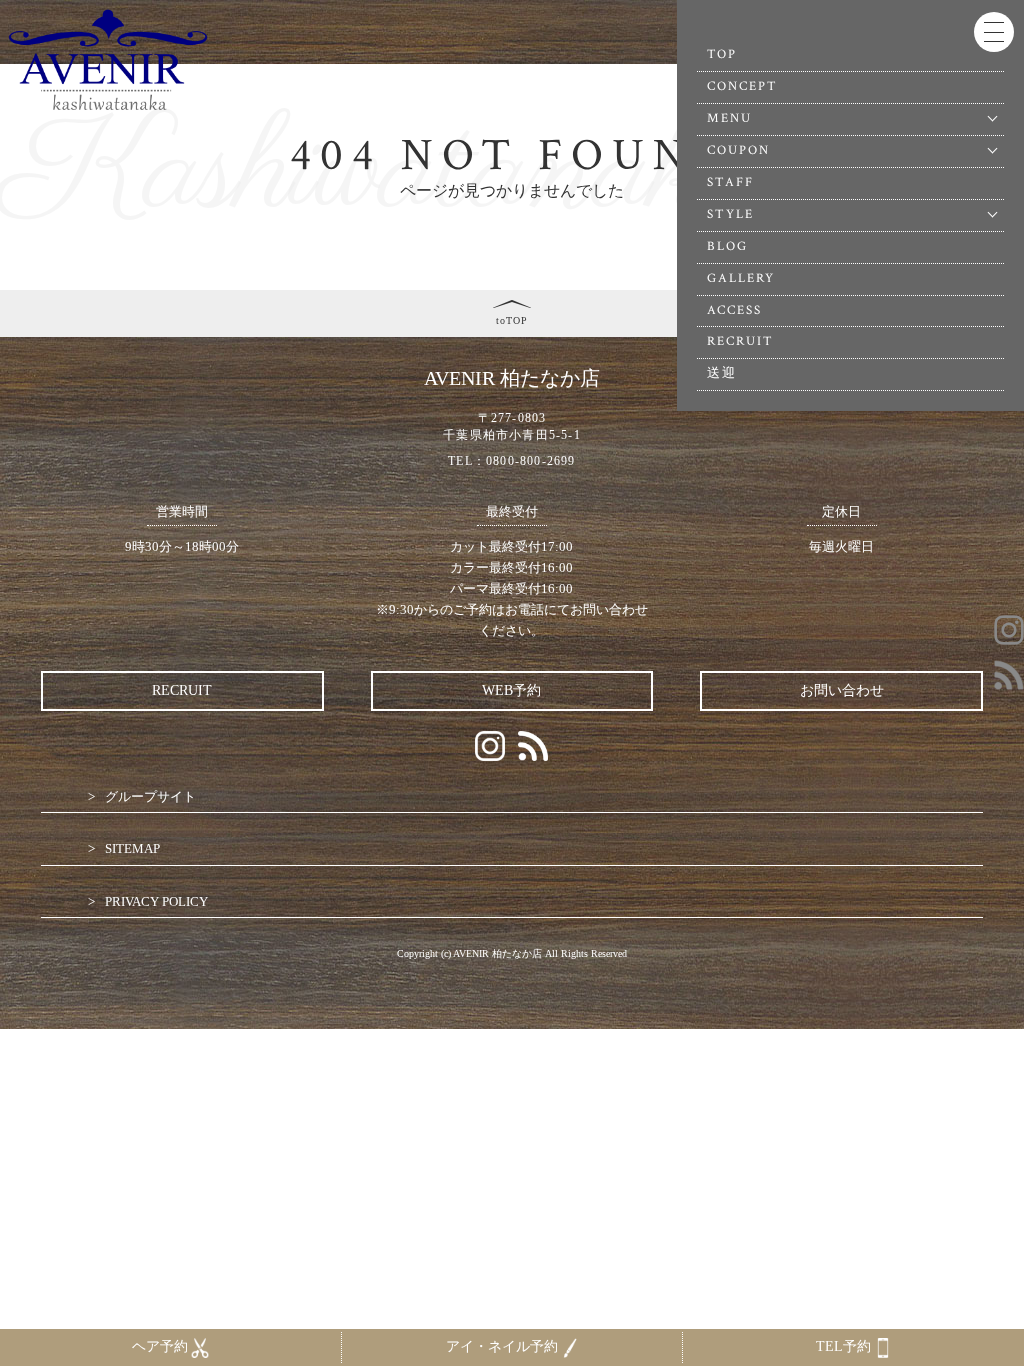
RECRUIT (741, 341)
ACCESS (734, 310)
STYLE (730, 214)
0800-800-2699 (531, 461)
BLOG (727, 246)
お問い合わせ (842, 690)
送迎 (722, 373)
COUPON (738, 150)
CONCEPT (743, 86)
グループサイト (150, 796)
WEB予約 (511, 690)
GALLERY (741, 278)
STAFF (730, 182)
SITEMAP (132, 848)
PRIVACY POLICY (156, 901)
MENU (729, 118)
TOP (722, 54)
